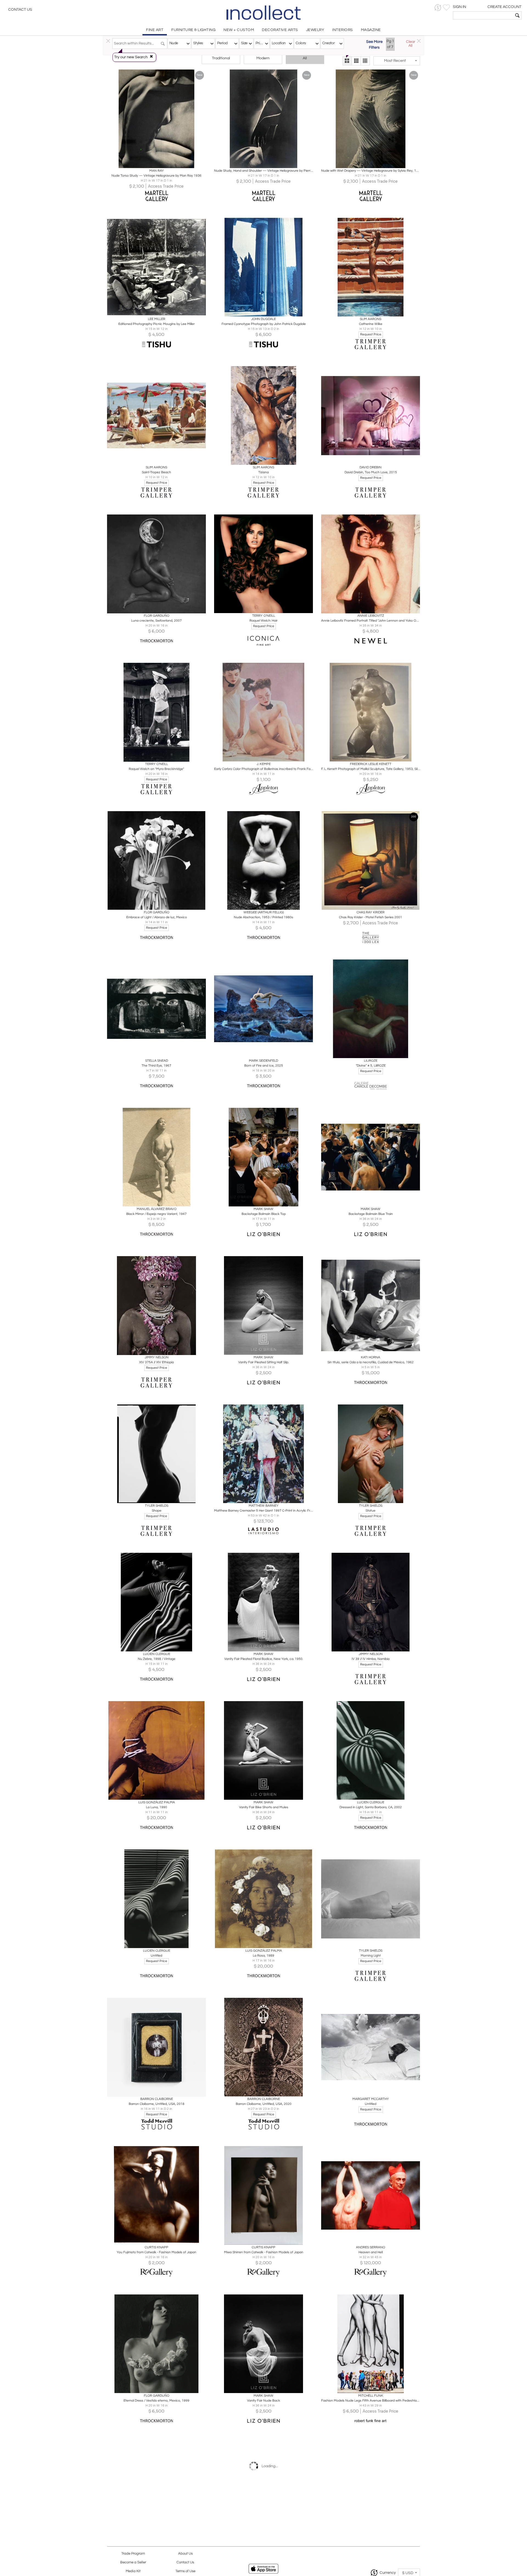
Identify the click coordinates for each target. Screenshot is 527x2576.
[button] (438, 8)
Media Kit (133, 2571)
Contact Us (20, 10)
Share (153, 163)
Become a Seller (133, 2562)
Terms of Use (185, 2571)
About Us (185, 2554)
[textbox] (483, 15)
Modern (263, 58)
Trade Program (133, 2554)
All (305, 58)
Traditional (221, 58)
